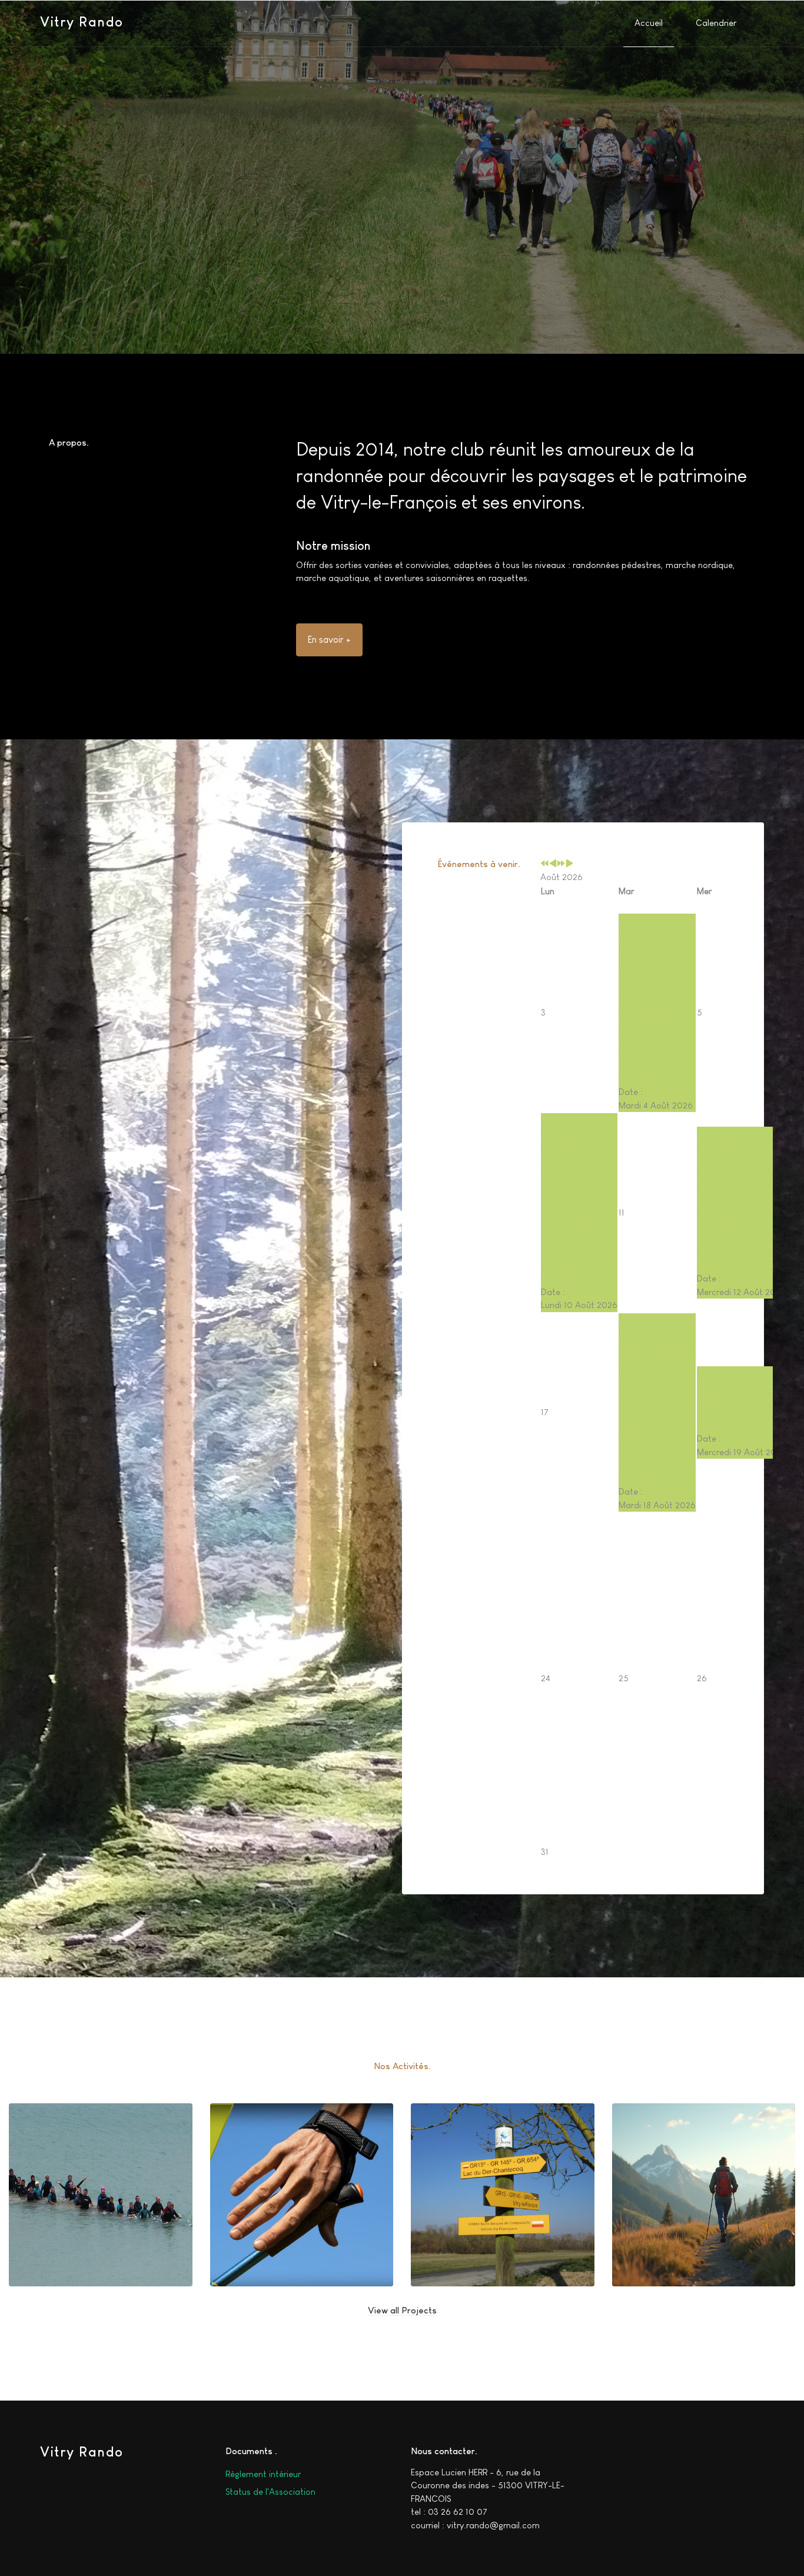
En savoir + (329, 640)
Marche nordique (269, 2247)
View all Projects (402, 2310)
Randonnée (455, 2247)
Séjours (647, 2247)
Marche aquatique (70, 2247)
